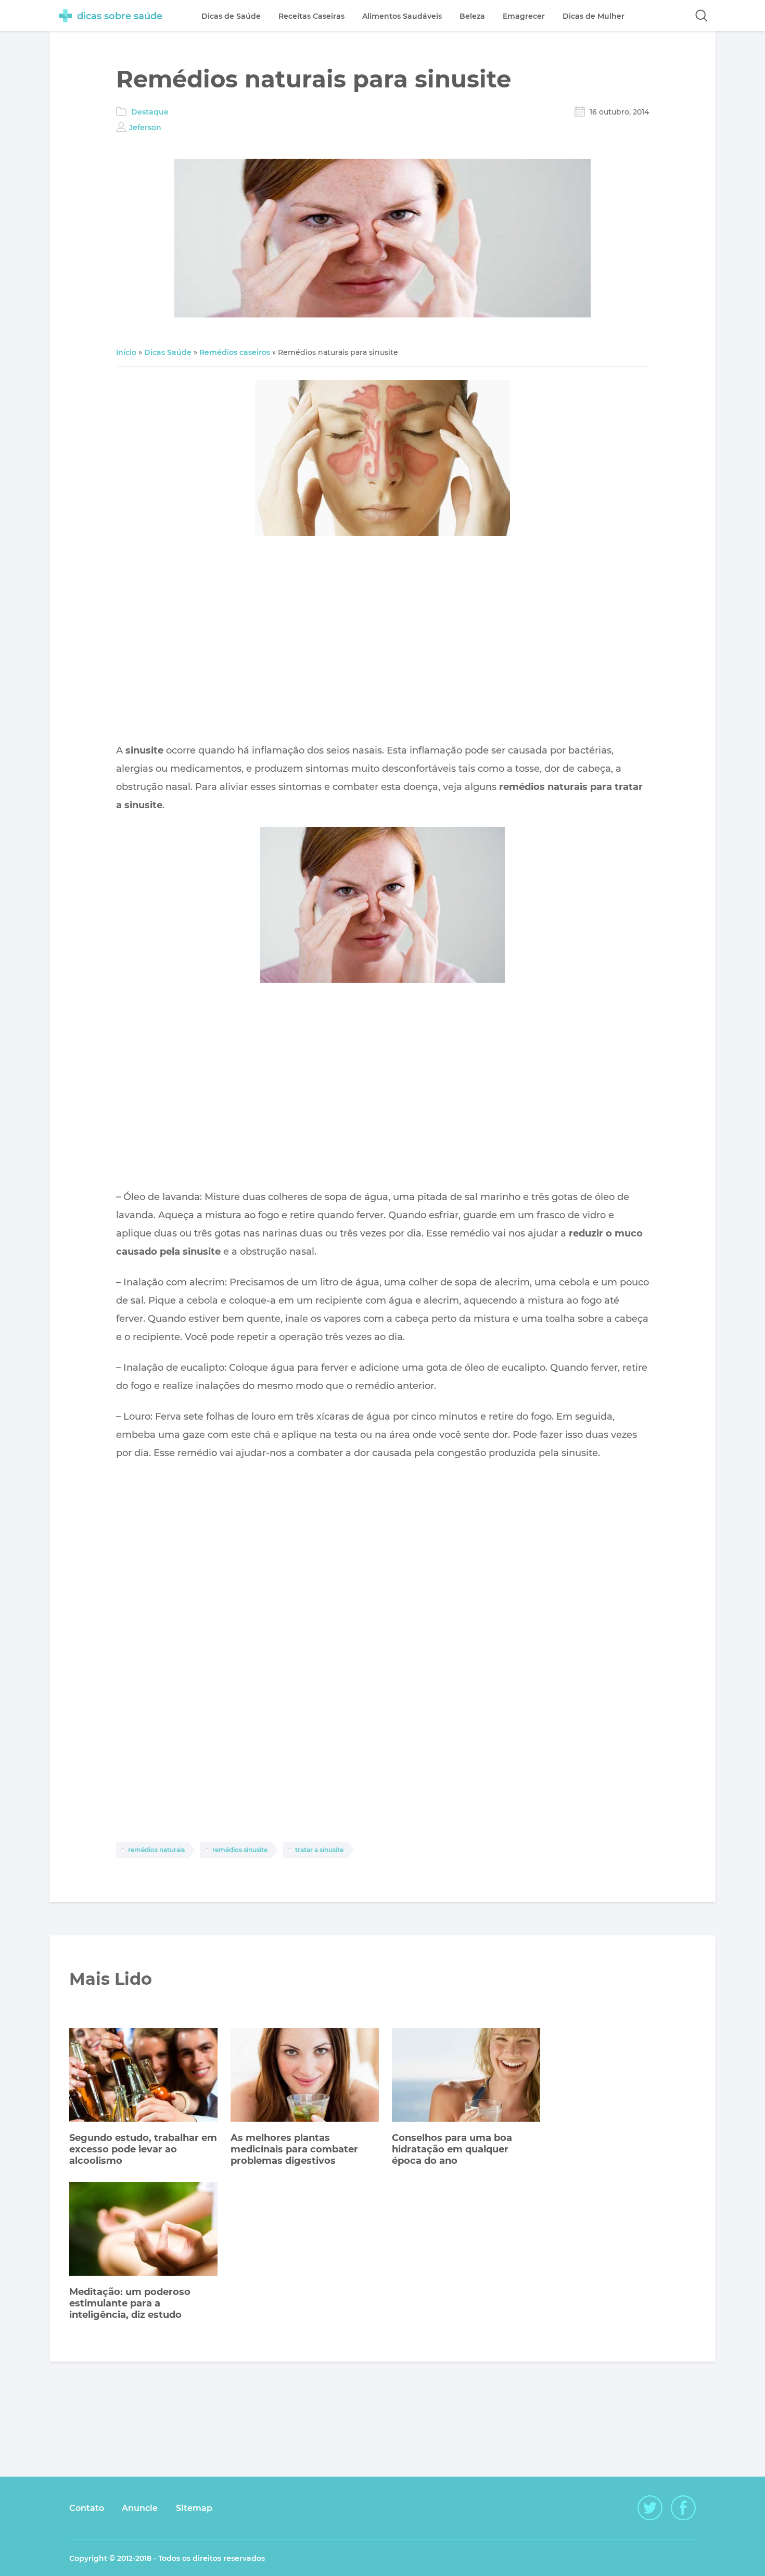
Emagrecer (524, 16)
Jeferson (145, 127)
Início (126, 352)
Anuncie (140, 2508)
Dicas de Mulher (594, 16)
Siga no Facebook (683, 2508)
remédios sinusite (240, 1850)
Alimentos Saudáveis (402, 16)
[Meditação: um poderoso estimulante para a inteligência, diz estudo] (143, 2230)
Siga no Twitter (650, 2508)
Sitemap (194, 2508)
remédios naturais (156, 1850)
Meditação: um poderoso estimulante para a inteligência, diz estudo (130, 2303)
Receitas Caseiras (311, 16)
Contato (87, 2508)
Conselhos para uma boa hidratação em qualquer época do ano (452, 2149)
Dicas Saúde (168, 352)
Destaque (150, 112)
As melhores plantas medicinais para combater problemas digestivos (294, 2149)
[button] (702, 16)
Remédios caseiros (235, 352)
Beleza (472, 16)
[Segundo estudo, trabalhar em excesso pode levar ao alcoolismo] (143, 2076)
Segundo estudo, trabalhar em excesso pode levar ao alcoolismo (143, 2149)
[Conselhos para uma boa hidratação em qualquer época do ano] (466, 2076)
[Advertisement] (382, 642)
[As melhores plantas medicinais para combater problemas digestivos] (305, 2076)
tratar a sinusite (319, 1850)
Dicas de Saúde (231, 16)
